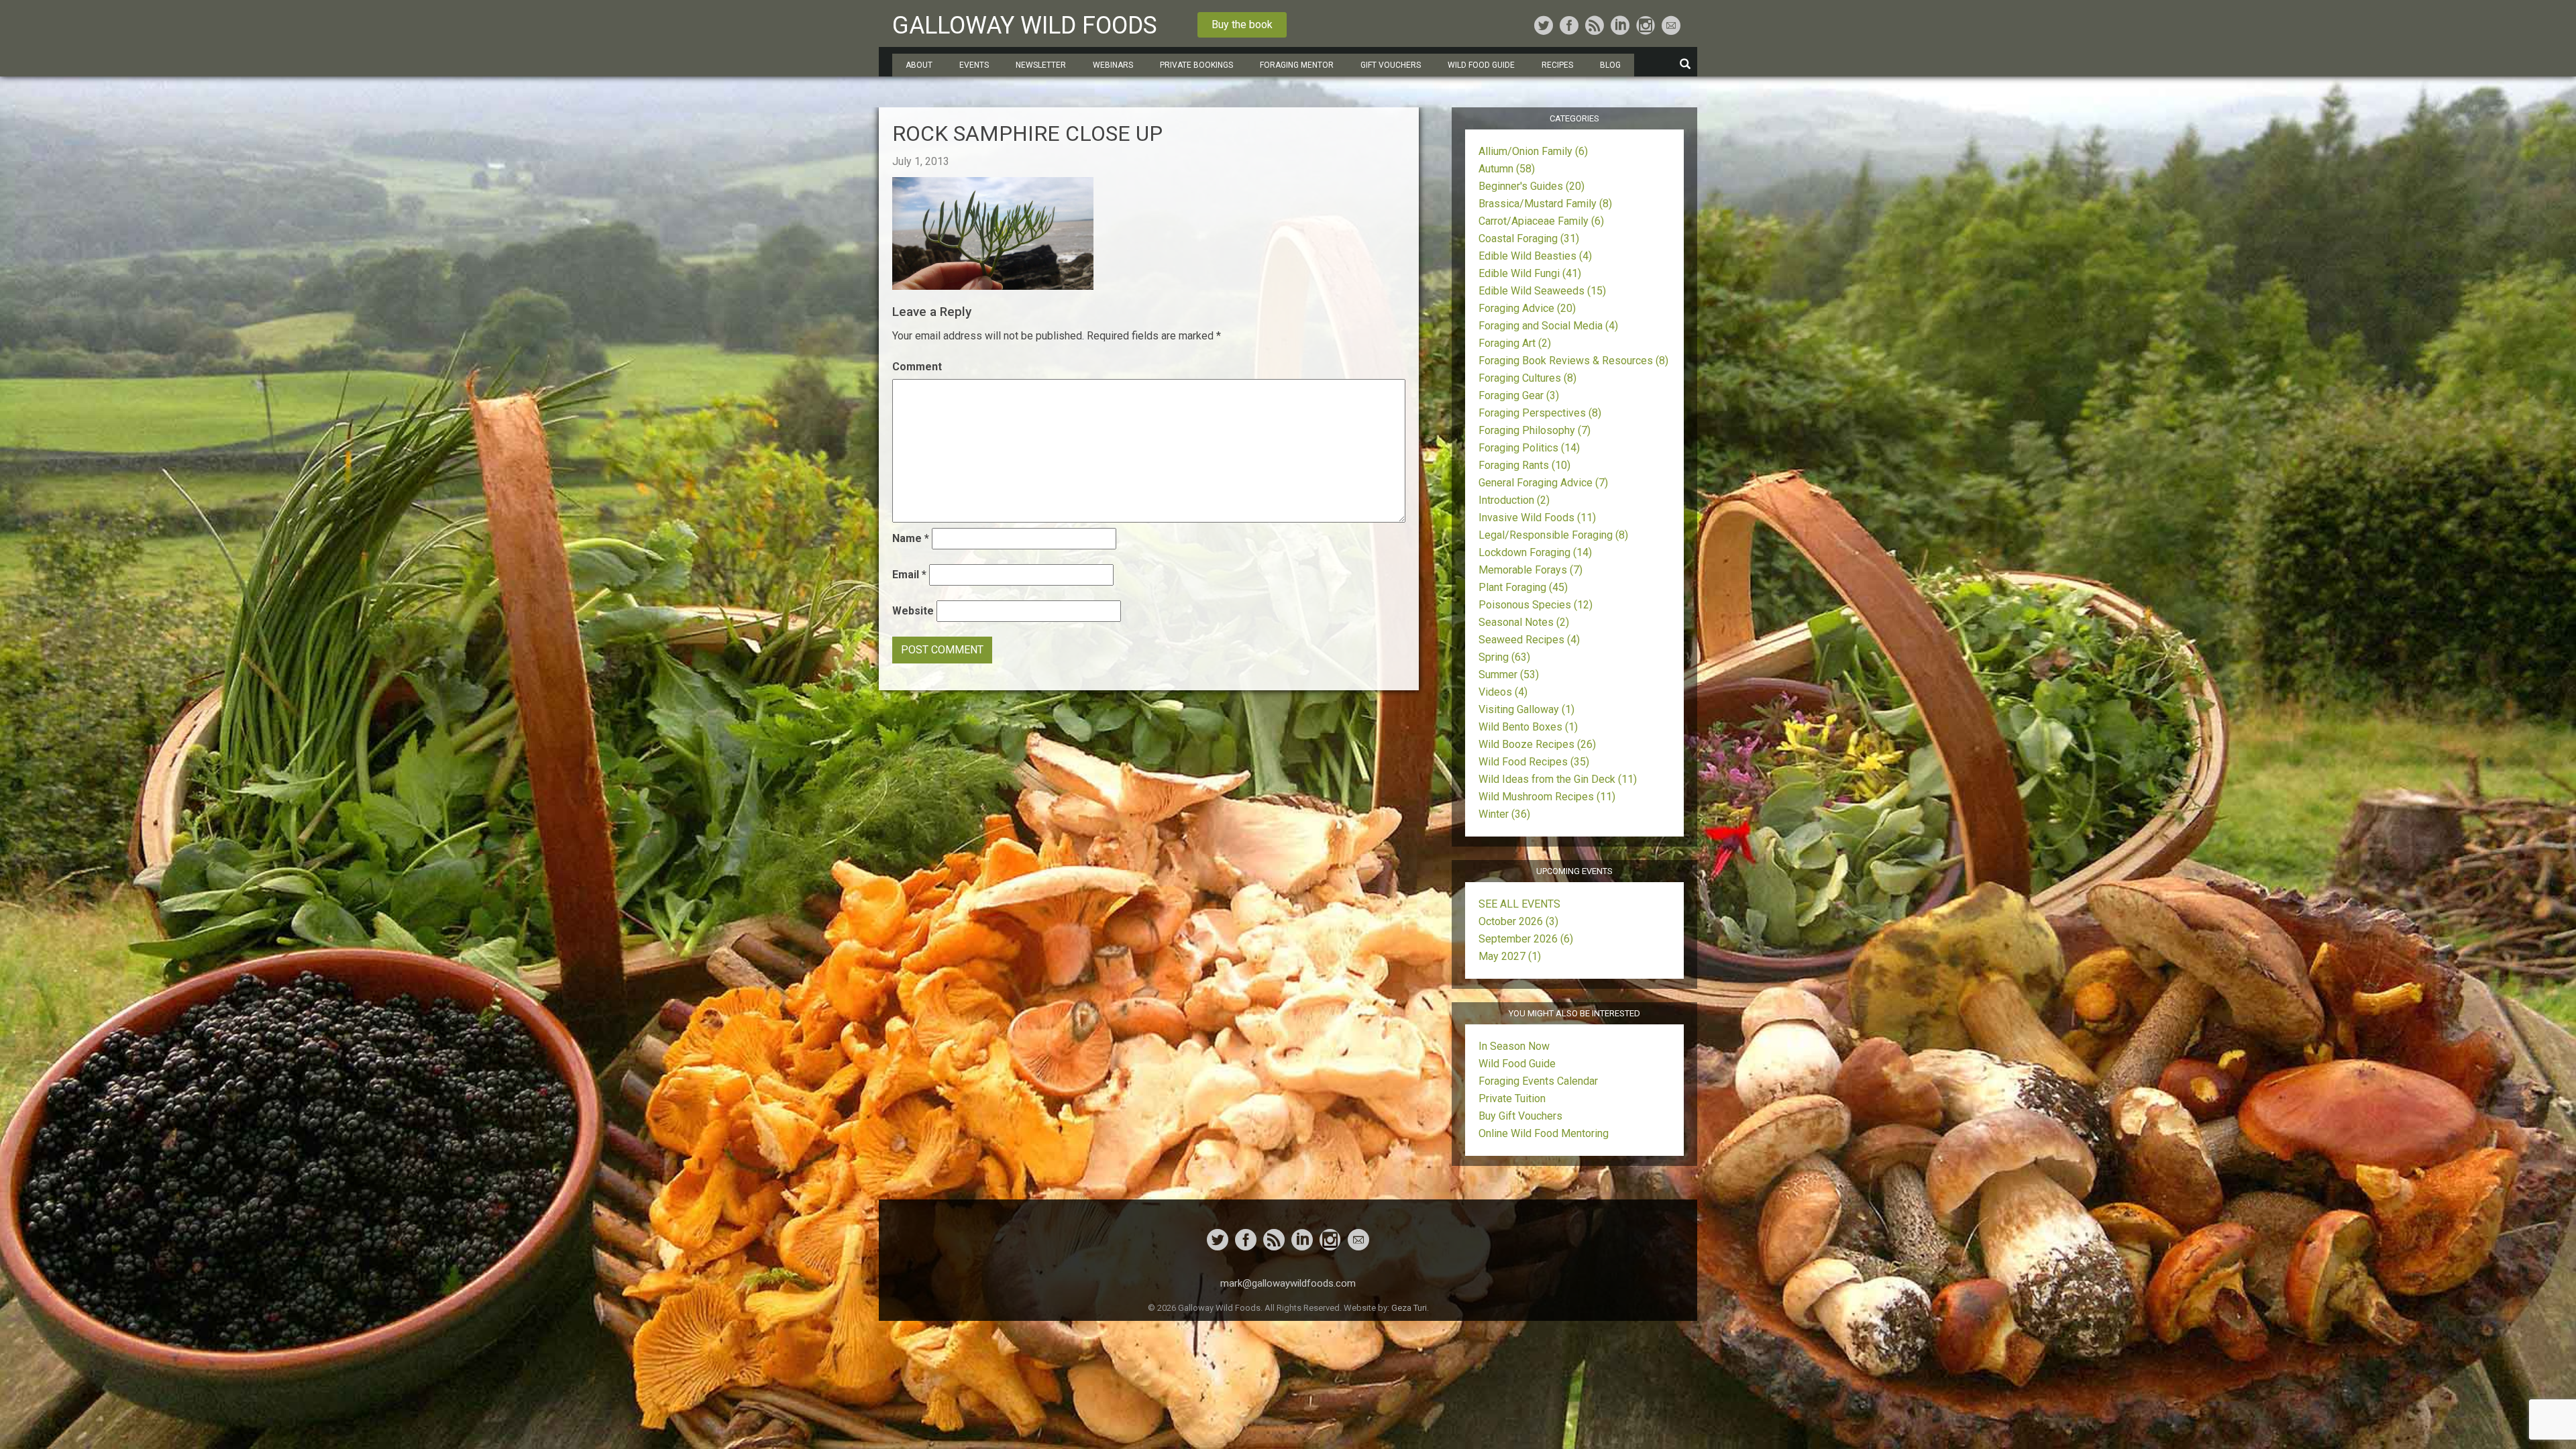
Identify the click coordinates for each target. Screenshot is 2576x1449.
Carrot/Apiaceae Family (1541, 221)
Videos (1503, 692)
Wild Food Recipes (1534, 762)
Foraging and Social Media (1548, 326)
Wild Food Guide (1517, 1064)
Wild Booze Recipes (1537, 744)
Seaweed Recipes (1529, 640)
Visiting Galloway (1526, 709)
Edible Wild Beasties (1535, 256)
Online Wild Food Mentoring (1544, 1133)
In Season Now (1514, 1046)
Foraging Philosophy (1535, 430)
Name (911, 538)
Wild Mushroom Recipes (1547, 797)
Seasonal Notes (1524, 622)
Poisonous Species (1536, 605)
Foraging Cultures (1527, 378)
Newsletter (1041, 65)
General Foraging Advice (1543, 483)
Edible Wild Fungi (1530, 273)
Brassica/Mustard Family (1545, 204)
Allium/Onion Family (1533, 151)
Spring (1504, 657)
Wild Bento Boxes (1528, 727)
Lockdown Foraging (1535, 552)
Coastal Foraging (1529, 238)
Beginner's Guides (1532, 186)
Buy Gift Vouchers (1520, 1116)
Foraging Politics (1529, 448)
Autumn (1507, 169)
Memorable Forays (1531, 570)
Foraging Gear (1519, 395)
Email (909, 575)
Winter (1504, 814)
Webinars (1113, 65)
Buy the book (1242, 24)
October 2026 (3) (1518, 921)
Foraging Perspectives (1540, 413)
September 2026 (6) (1526, 939)
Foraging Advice (1527, 308)
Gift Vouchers (1391, 65)
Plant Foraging (1523, 587)
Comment (917, 367)
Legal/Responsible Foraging (1553, 535)
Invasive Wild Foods (1537, 518)
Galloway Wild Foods (1025, 25)
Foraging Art (1515, 343)
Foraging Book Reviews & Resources (1573, 361)
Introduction (1514, 500)
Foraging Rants (1524, 465)
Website (913, 611)
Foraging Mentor (1297, 65)
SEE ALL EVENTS (1519, 904)
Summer (1509, 675)
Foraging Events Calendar (1538, 1081)
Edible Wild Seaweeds (1542, 291)
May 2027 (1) (1510, 956)
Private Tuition (1512, 1098)
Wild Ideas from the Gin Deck (1558, 779)
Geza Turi (1409, 1308)
